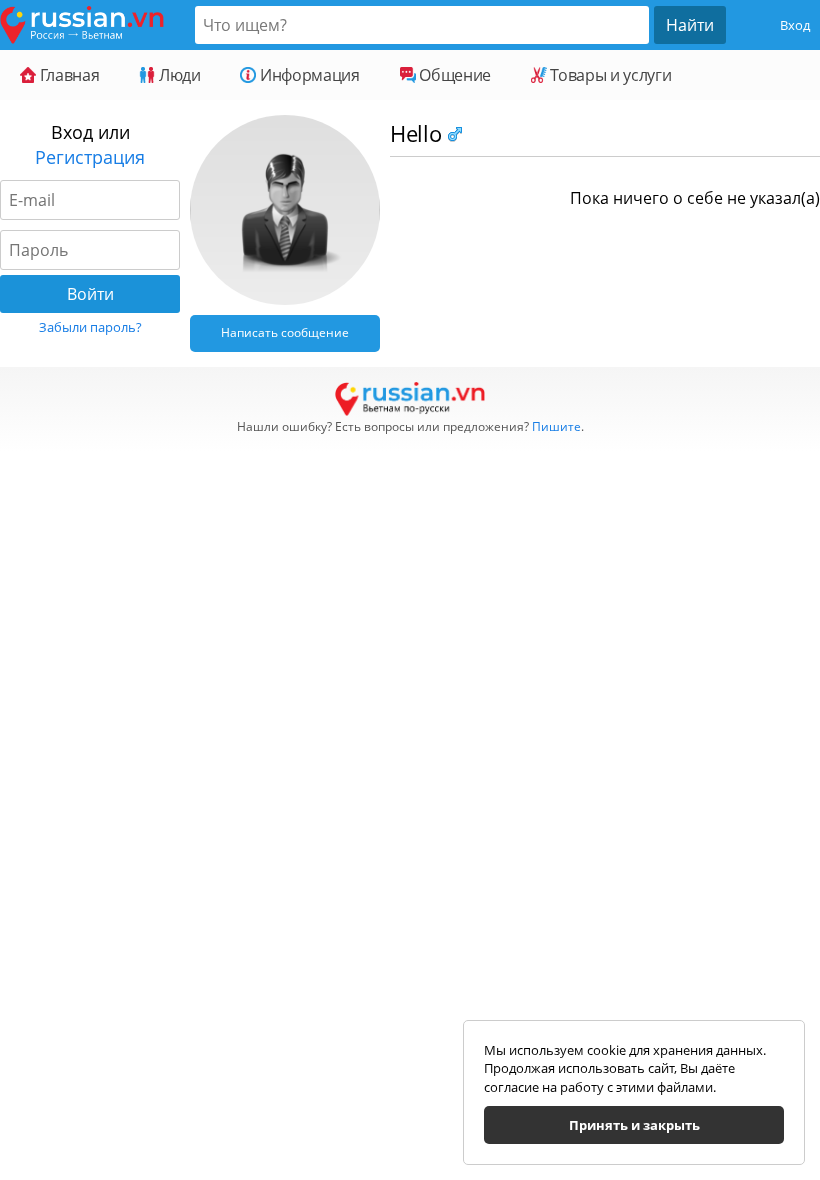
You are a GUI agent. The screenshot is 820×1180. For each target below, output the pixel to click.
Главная (67, 75)
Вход (795, 25)
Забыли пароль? (90, 327)
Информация (307, 75)
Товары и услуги (609, 75)
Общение (453, 75)
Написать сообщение (285, 332)
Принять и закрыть (634, 1125)
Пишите (556, 426)
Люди (177, 75)
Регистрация (90, 157)
